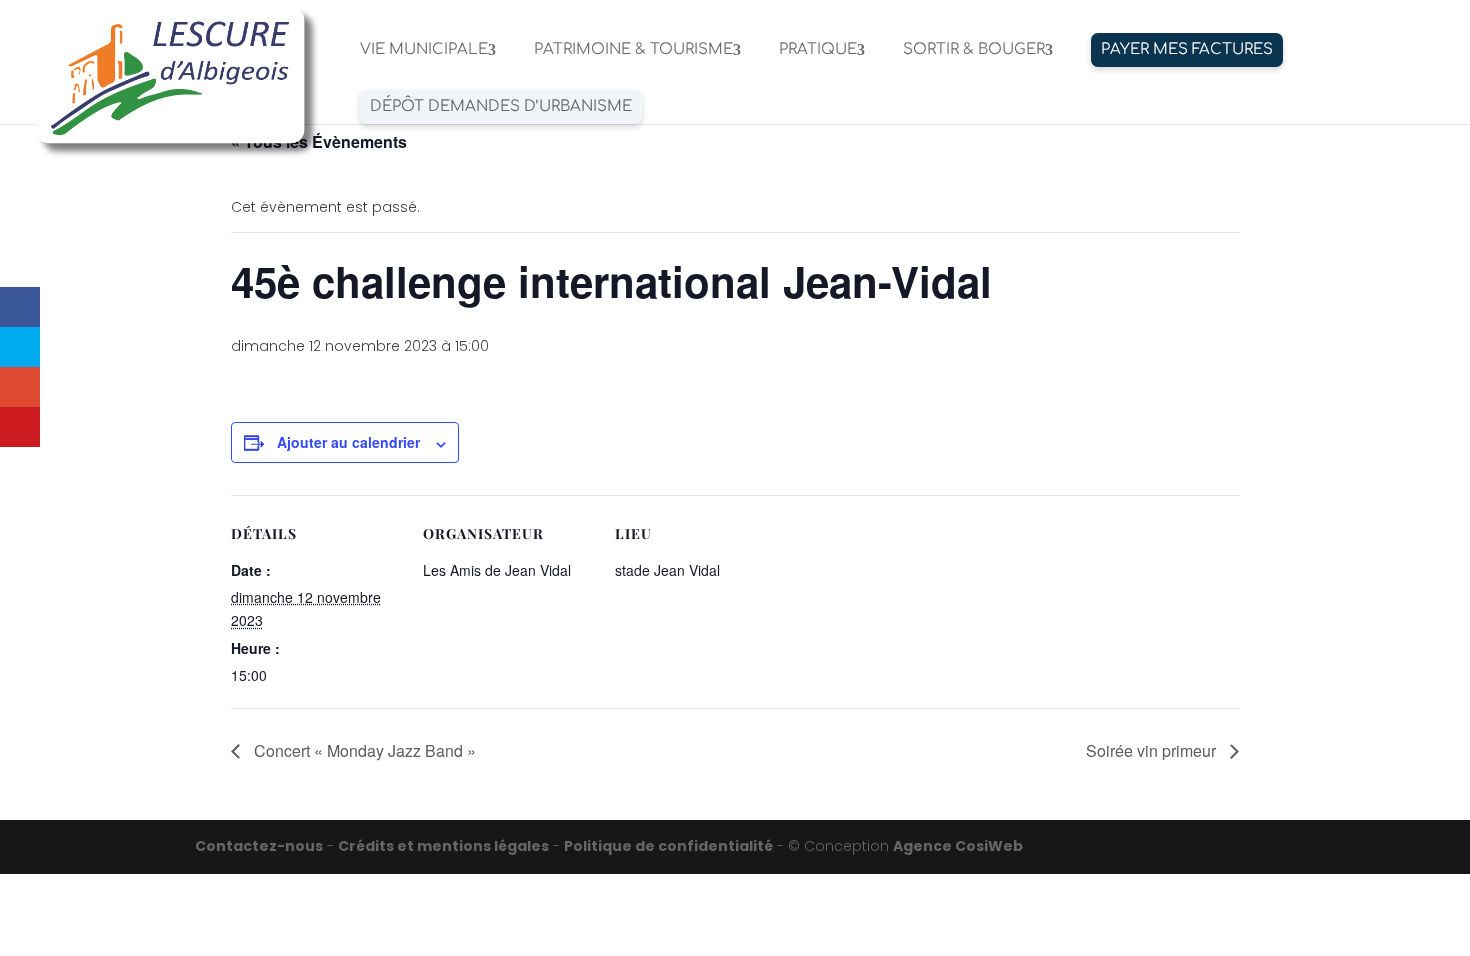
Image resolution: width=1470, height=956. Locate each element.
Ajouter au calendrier (348, 442)
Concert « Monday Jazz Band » (363, 750)
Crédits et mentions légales (443, 846)
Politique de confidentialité (668, 846)
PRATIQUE (818, 50)
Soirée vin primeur (1153, 750)
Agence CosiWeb (958, 846)
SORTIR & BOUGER (974, 50)
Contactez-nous (259, 846)
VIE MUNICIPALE (424, 50)
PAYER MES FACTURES (1187, 49)
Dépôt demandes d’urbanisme (501, 106)
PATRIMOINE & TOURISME (633, 50)
